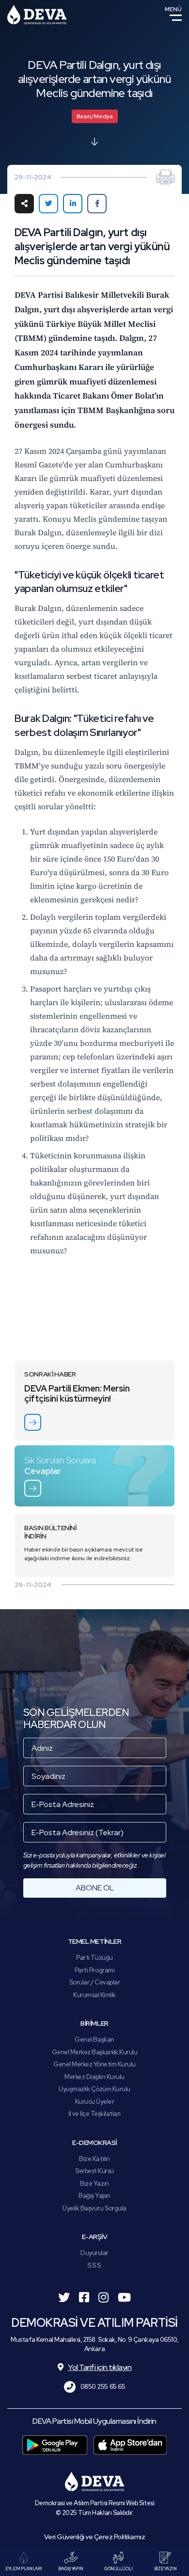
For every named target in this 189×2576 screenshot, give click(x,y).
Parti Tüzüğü (94, 1958)
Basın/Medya (95, 116)
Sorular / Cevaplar (94, 1982)
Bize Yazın (94, 2184)
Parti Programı (94, 1970)
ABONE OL (95, 1888)
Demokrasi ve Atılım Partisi (37, 15)
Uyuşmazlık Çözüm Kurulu (94, 2089)
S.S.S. (94, 2265)
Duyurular (94, 2253)
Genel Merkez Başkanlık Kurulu (95, 2052)
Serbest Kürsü (94, 2171)
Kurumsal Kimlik (94, 1995)
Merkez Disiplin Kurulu (94, 2077)
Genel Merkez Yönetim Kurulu (94, 2064)
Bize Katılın (94, 2159)
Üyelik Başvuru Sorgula (94, 2208)
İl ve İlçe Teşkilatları (94, 2114)
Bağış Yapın (94, 2196)
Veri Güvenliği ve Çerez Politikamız (95, 2537)
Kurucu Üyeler (95, 2102)
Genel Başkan (94, 2040)
